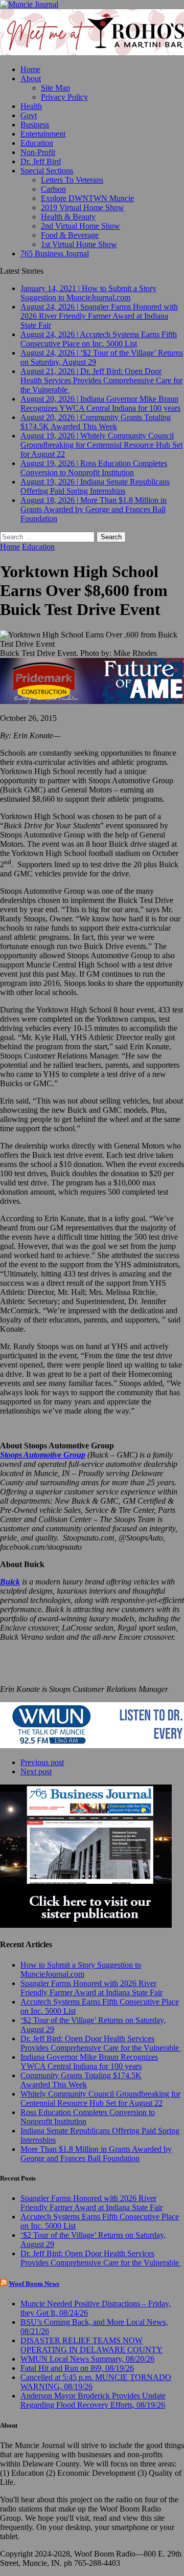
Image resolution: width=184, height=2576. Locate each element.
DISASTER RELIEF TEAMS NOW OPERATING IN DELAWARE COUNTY (91, 2345)
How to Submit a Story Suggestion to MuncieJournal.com (81, 1969)
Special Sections (47, 171)
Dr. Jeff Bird (41, 161)
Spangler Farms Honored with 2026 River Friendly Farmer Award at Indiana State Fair (91, 1988)
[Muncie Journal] (92, 5)
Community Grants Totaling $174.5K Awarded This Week (81, 2080)
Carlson (53, 189)
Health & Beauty (68, 217)
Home (30, 69)
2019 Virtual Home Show (83, 207)
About (31, 79)
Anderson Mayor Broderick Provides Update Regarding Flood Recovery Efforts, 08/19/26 (93, 2400)
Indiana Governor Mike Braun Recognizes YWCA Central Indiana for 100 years (89, 2062)
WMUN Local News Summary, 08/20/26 (87, 2359)
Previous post (42, 1762)
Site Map (55, 88)
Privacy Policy (64, 97)
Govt (29, 115)
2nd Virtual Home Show (80, 226)
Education (37, 143)
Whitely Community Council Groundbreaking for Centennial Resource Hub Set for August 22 (100, 2098)
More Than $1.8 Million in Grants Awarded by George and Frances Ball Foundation (96, 2154)
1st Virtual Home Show (79, 244)
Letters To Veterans (72, 180)
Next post (36, 1771)
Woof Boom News (34, 2284)
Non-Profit (38, 152)
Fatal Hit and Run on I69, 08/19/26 (77, 2368)
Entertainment (43, 134)
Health (31, 106)
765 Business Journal (55, 254)
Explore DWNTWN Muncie (87, 198)
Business (35, 125)
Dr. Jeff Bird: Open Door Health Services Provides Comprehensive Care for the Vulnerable (101, 2043)
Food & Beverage (70, 235)
